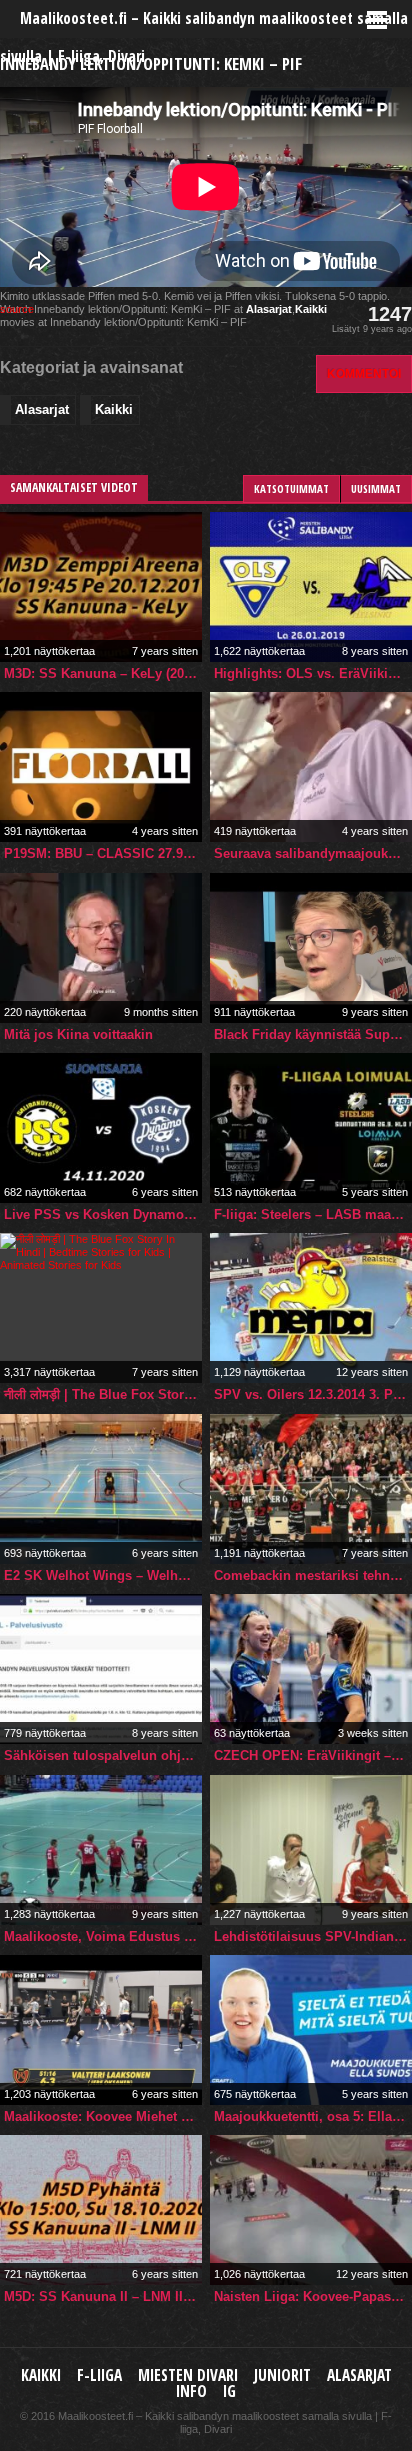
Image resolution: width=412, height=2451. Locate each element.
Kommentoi (364, 373)
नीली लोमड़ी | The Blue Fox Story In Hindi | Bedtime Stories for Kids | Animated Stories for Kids (103, 1394)
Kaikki (311, 309)
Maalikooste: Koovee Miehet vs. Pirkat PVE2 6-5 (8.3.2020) (103, 2116)
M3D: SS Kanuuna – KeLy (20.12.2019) (103, 673)
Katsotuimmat (291, 488)
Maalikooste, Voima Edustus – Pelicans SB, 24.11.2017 (103, 1936)
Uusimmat (376, 488)
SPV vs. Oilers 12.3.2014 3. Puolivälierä (313, 1394)
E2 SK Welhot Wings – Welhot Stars (103, 1575)
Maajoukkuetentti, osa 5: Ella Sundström (313, 2116)
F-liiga (99, 2375)
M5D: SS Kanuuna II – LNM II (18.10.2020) (103, 2296)
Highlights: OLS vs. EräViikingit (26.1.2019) (313, 673)
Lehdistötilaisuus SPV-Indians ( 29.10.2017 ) (313, 1936)
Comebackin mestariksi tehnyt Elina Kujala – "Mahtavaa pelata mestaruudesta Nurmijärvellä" (313, 1575)
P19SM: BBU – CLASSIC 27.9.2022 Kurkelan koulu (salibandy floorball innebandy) (103, 853)
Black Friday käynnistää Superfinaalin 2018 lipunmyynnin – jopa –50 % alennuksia (313, 1034)
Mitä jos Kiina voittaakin (78, 1034)
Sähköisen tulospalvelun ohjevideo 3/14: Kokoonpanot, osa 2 (103, 1755)
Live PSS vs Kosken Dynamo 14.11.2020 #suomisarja (103, 1214)
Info (191, 2391)
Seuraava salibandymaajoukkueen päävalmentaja (313, 853)
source (17, 309)
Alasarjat (269, 309)
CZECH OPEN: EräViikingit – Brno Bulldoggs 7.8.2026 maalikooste (313, 1755)
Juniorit (282, 2375)
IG (229, 2391)
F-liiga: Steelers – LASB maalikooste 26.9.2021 (313, 1214)
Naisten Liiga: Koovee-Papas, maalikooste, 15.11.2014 (313, 2296)
